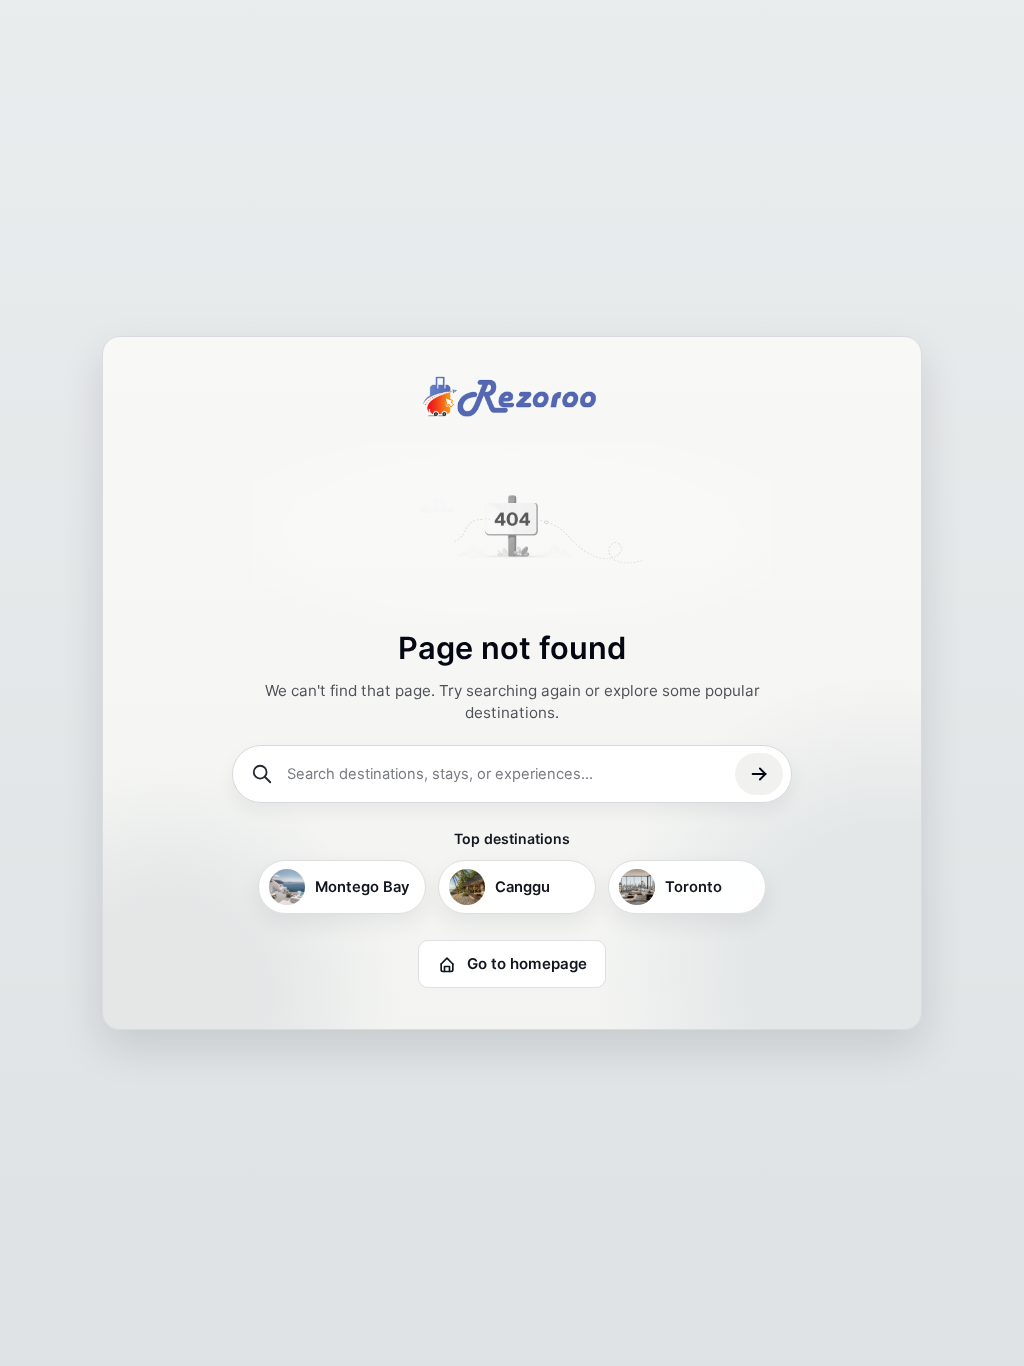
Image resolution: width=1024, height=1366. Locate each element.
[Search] (759, 774)
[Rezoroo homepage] (512, 396)
